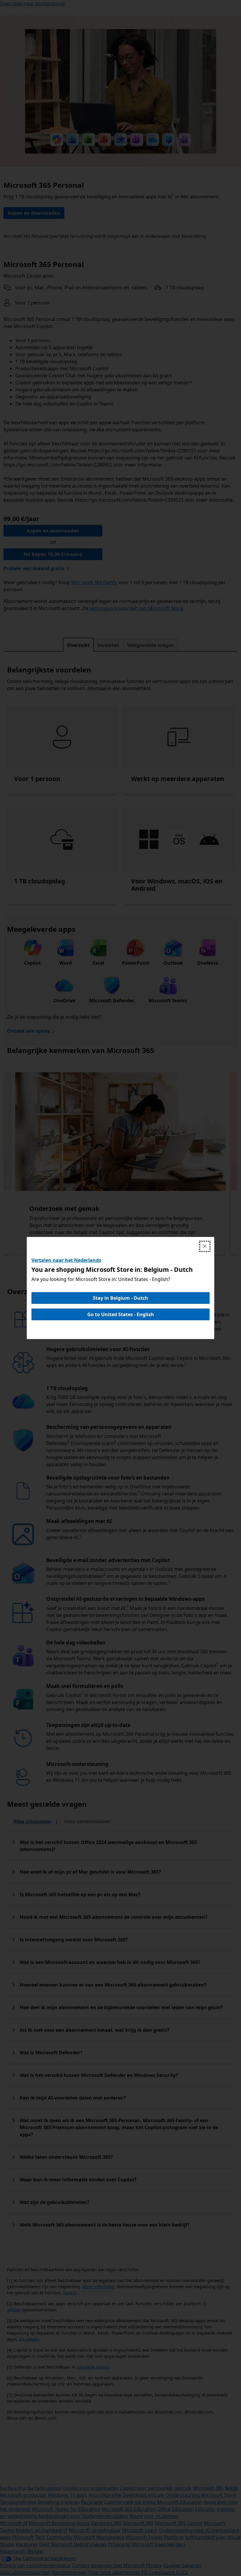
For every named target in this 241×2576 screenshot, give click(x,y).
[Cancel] (205, 1246)
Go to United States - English (121, 1314)
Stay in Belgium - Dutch (120, 1298)
